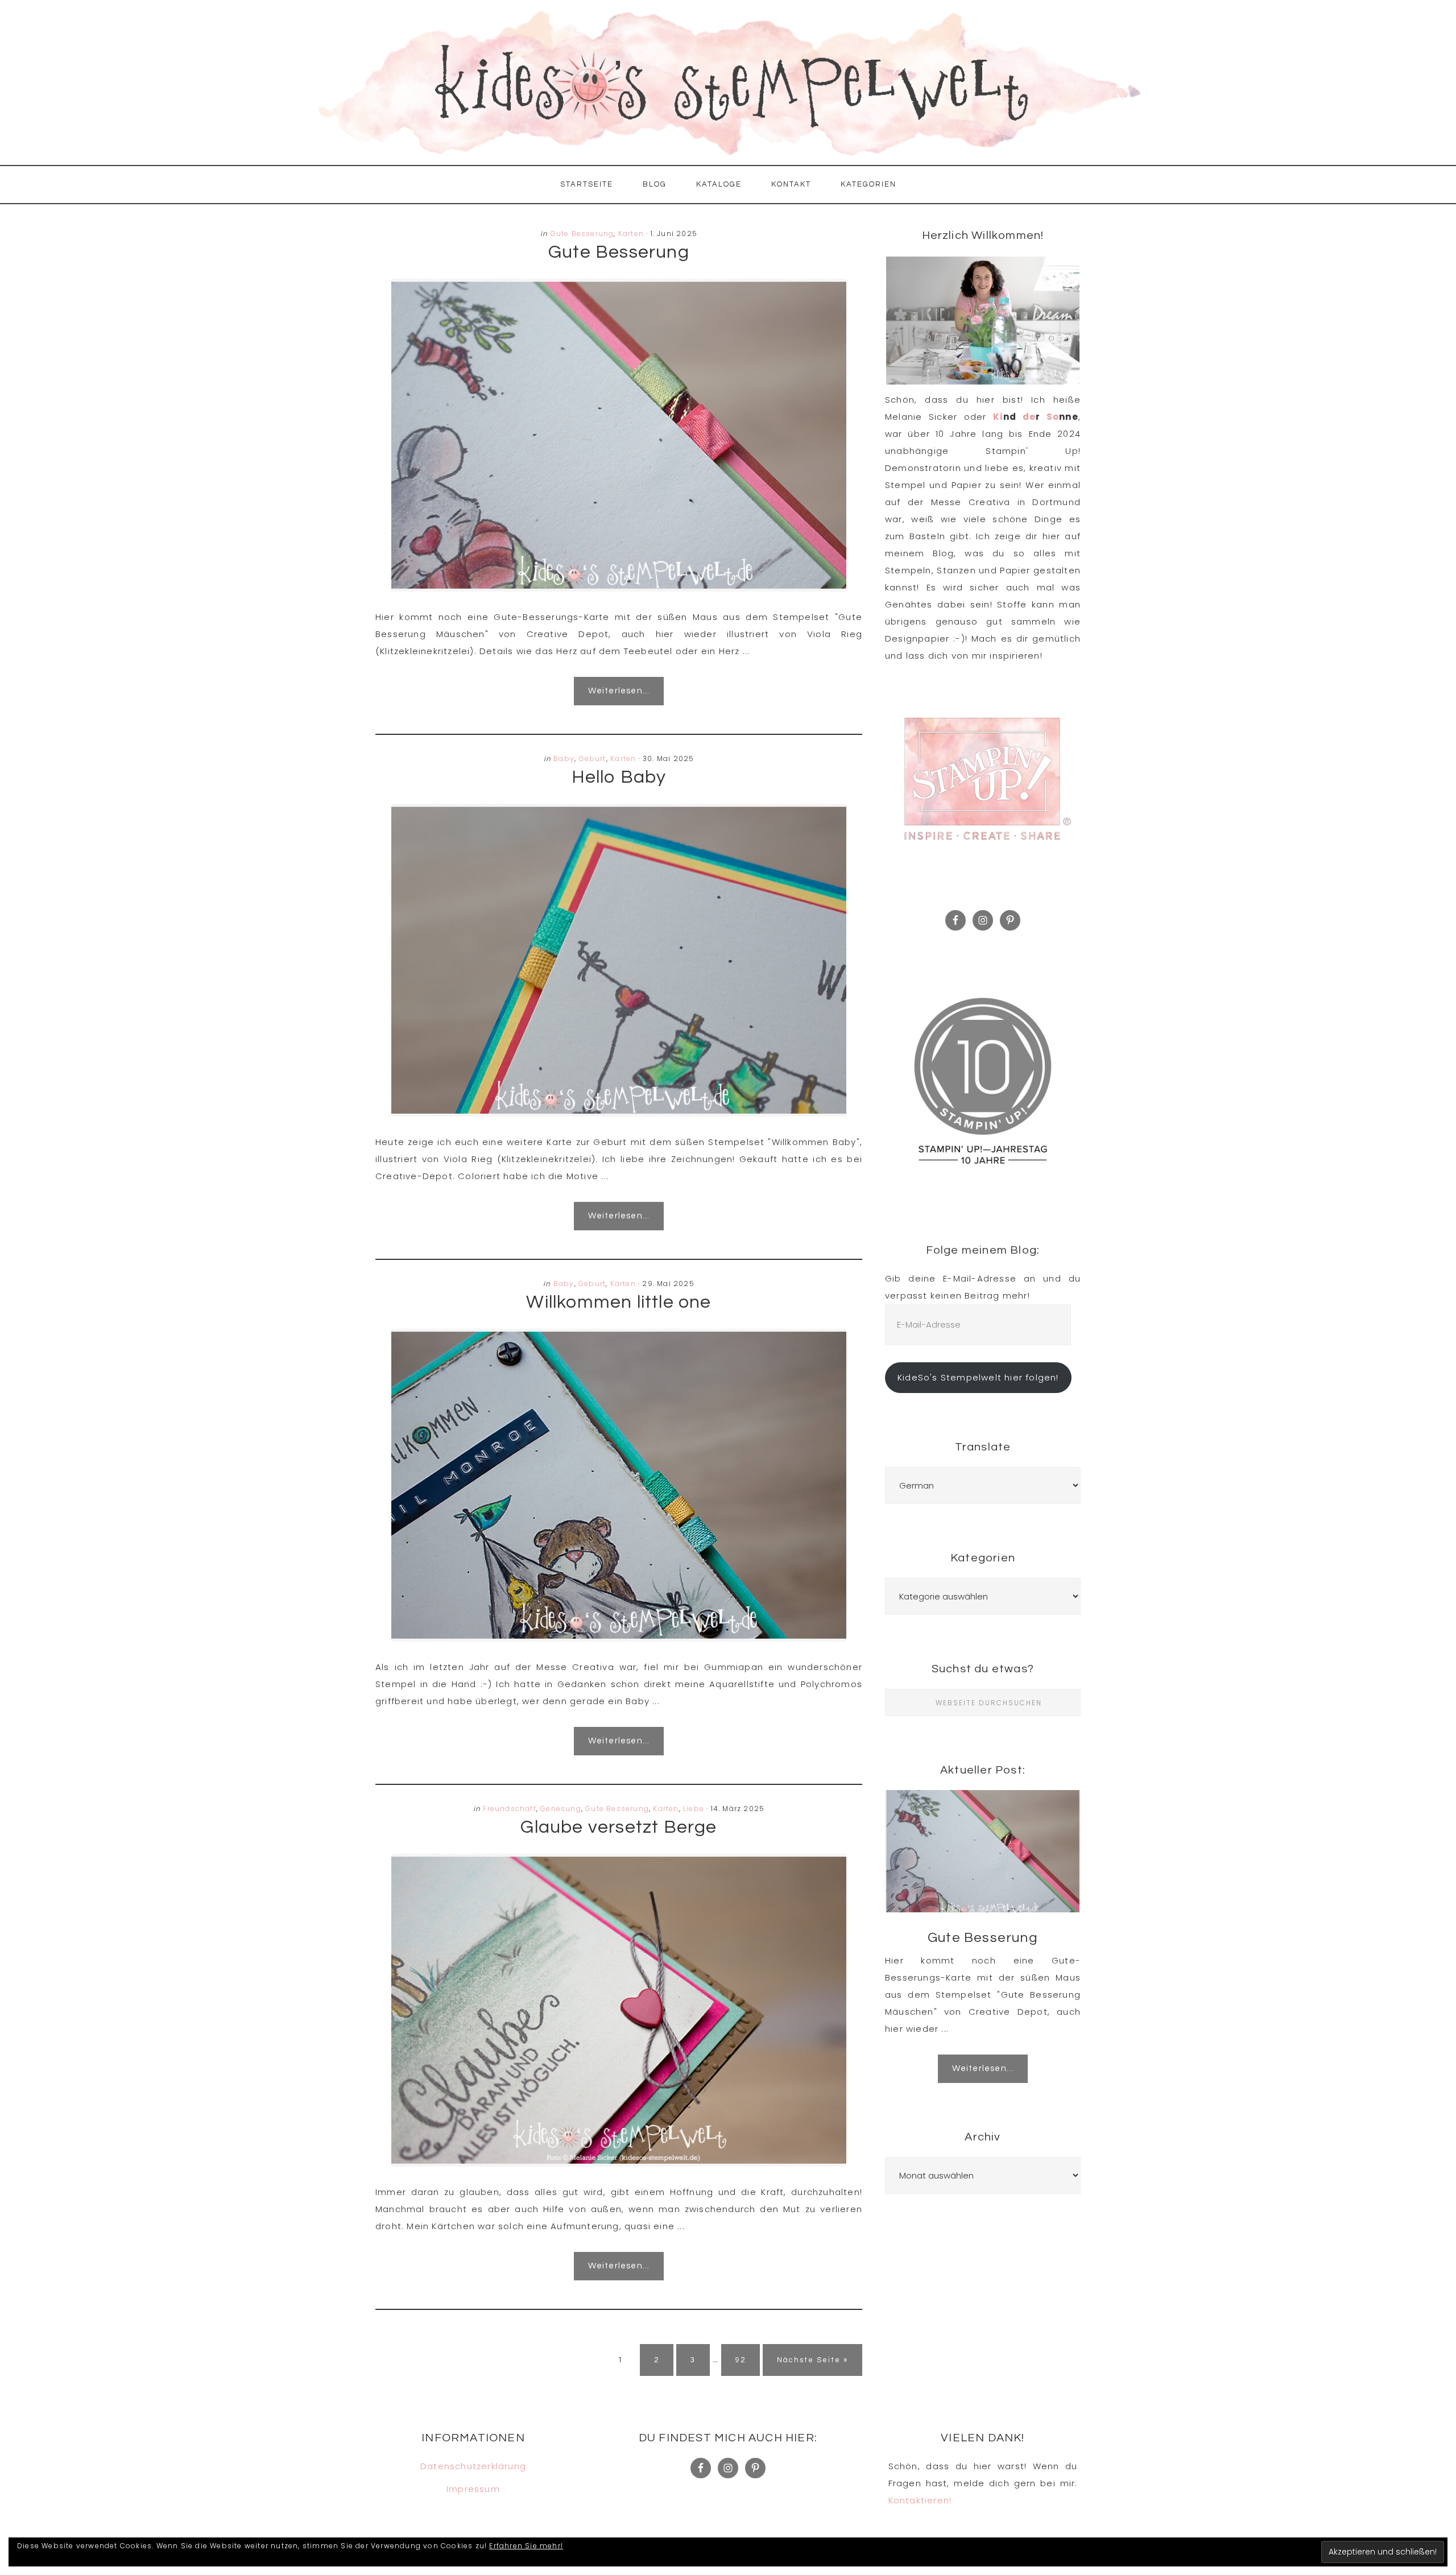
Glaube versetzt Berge (619, 1827)
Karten (631, 233)
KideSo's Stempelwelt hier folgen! (978, 1377)
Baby (564, 759)
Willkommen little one (619, 1302)
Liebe (694, 1809)
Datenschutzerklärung (473, 2466)
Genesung (561, 1809)
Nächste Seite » (812, 2360)
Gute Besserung (582, 233)
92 (747, 2360)
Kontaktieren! (920, 2500)
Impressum (473, 2489)
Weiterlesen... (619, 691)
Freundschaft (509, 1809)
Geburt (593, 759)
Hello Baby (619, 777)
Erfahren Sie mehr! (526, 2546)
